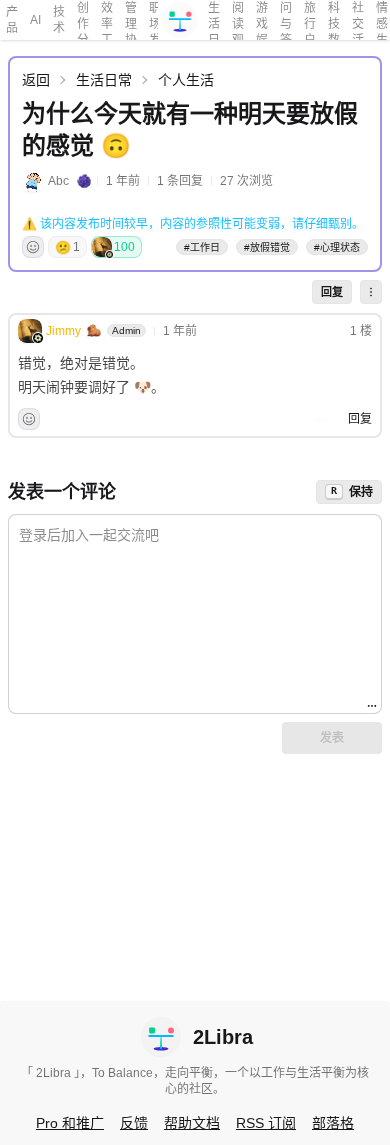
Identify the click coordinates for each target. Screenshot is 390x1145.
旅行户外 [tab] (310, 20)
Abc (58, 181)
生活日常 (104, 80)
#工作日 (202, 247)
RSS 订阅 (266, 1123)
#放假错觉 (267, 247)
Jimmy (63, 331)
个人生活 (186, 80)
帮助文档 (192, 1123)
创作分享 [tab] (83, 20)
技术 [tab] (59, 20)
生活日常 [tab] (214, 20)
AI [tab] (35, 20)
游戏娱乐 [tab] (262, 20)
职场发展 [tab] (155, 20)
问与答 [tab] (286, 20)
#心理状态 (337, 247)
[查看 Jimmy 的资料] (30, 331)
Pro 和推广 (70, 1123)
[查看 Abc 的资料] (33, 181)
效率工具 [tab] (107, 20)
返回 (36, 80)
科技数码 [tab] (334, 20)
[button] (371, 292)
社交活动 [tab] (358, 20)
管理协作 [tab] (131, 20)
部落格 (333, 1123)
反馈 (134, 1123)
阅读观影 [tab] (238, 20)
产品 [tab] (12, 20)
